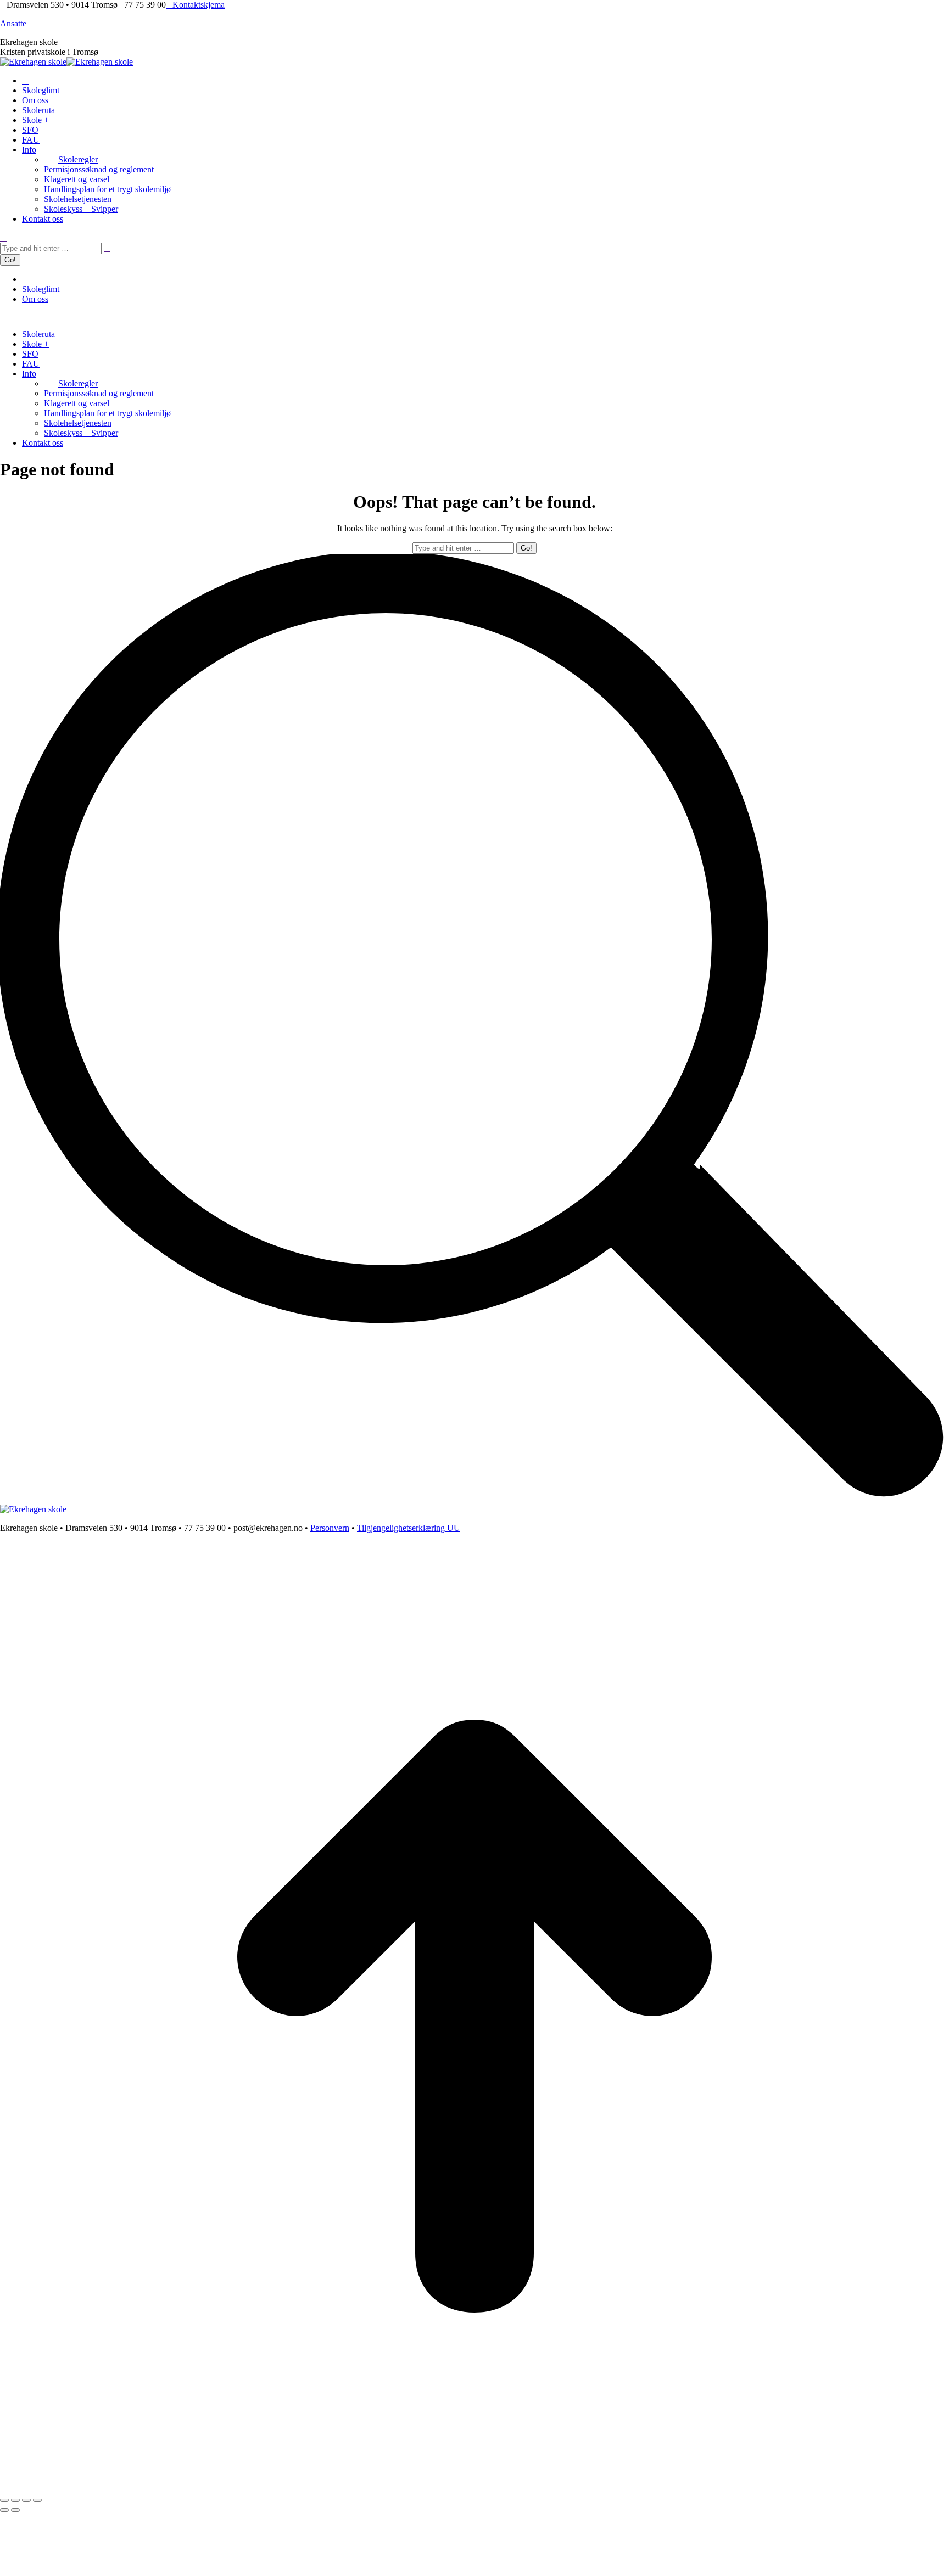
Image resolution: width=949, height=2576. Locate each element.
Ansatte (13, 23)
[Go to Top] (474, 2487)
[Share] (15, 2500)
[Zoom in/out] (37, 2500)
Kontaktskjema (199, 5)
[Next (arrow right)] (15, 2510)
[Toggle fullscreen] (26, 2500)
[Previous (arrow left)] (4, 2510)
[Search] (107, 248)
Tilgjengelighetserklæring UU (409, 1528)
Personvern (330, 1528)
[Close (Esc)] (4, 2500)
